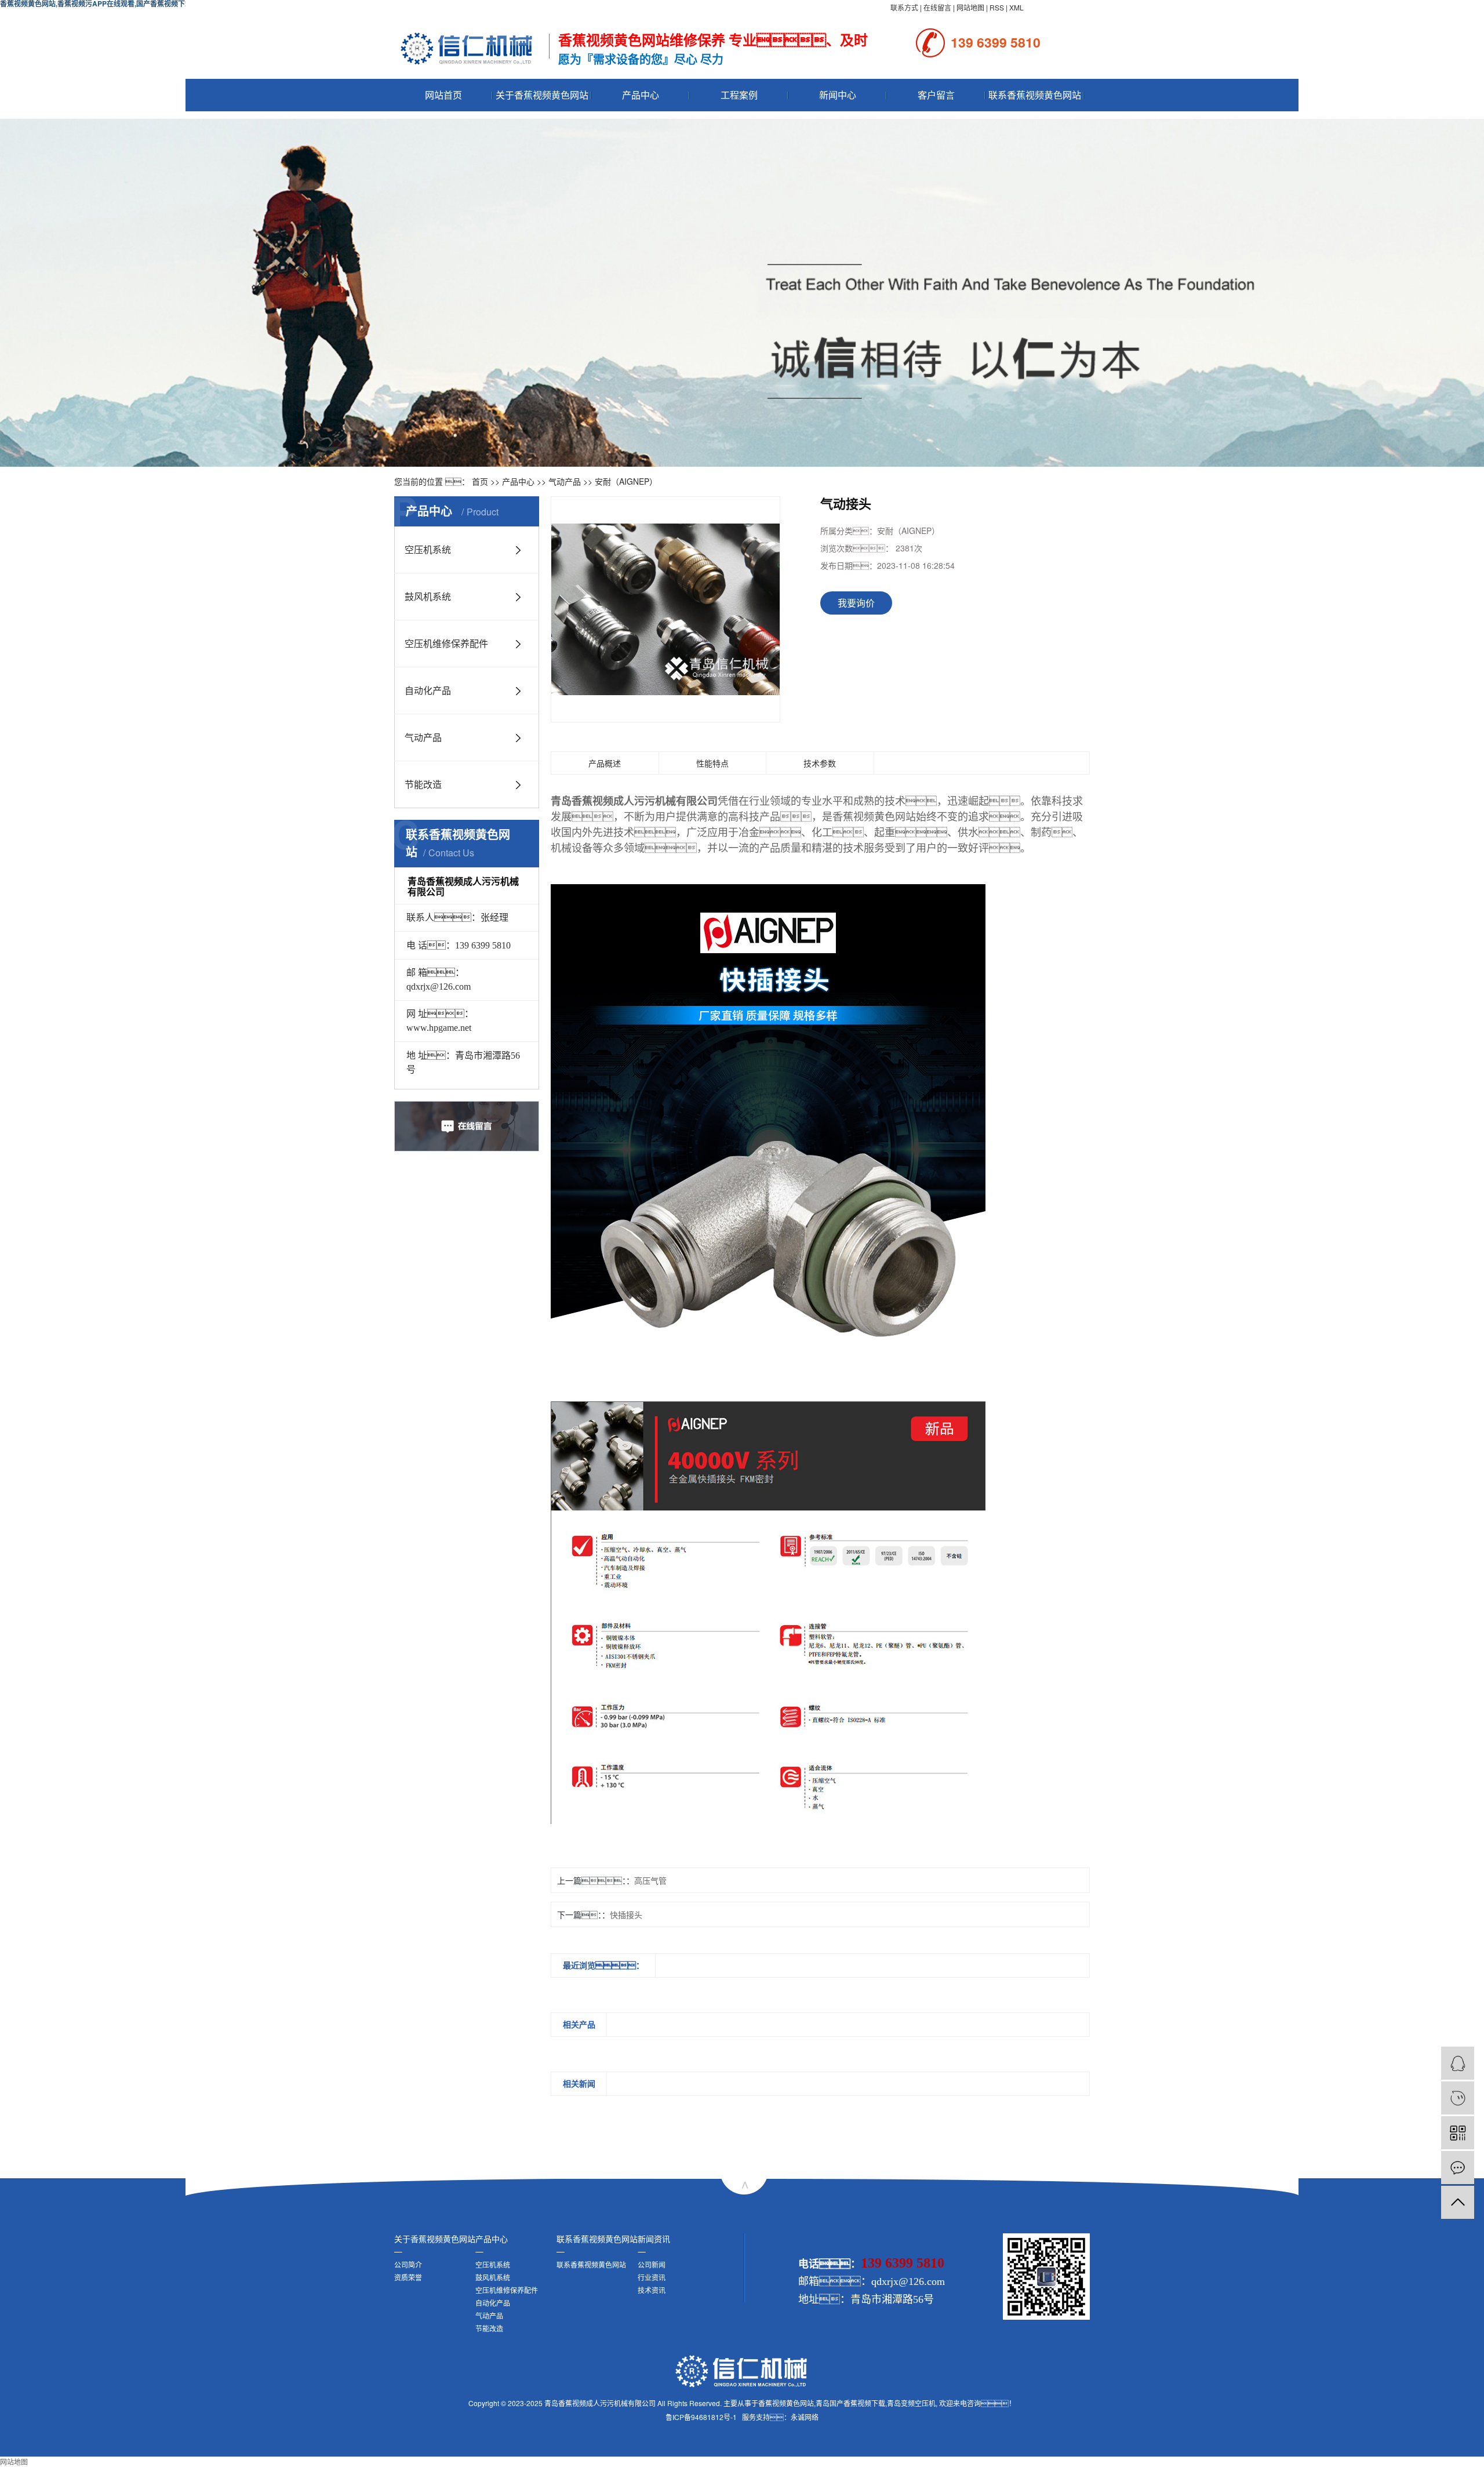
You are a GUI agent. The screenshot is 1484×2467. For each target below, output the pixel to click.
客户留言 (936, 95)
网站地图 (970, 7)
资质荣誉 (408, 2277)
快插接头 (626, 1914)
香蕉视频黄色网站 (786, 2403)
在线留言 (937, 7)
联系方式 (904, 7)
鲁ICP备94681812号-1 (701, 2417)
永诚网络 (805, 2417)
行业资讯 (652, 2277)
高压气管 (650, 1880)
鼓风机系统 (428, 596)
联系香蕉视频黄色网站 (1035, 95)
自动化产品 (428, 690)
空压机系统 (428, 549)
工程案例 (739, 95)
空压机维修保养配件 (446, 643)
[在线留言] (1458, 2168)
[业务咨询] (1458, 2063)
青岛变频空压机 (911, 2403)
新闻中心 (838, 95)
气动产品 (565, 481)
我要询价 (856, 603)
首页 (480, 481)
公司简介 (408, 2264)
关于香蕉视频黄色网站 (542, 95)
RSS (997, 7)
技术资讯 (652, 2290)
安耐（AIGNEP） (626, 481)
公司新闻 (652, 2264)
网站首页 (443, 95)
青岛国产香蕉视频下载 (850, 2403)
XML (1016, 7)
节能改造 (423, 784)
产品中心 (641, 95)
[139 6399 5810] (1458, 2098)
